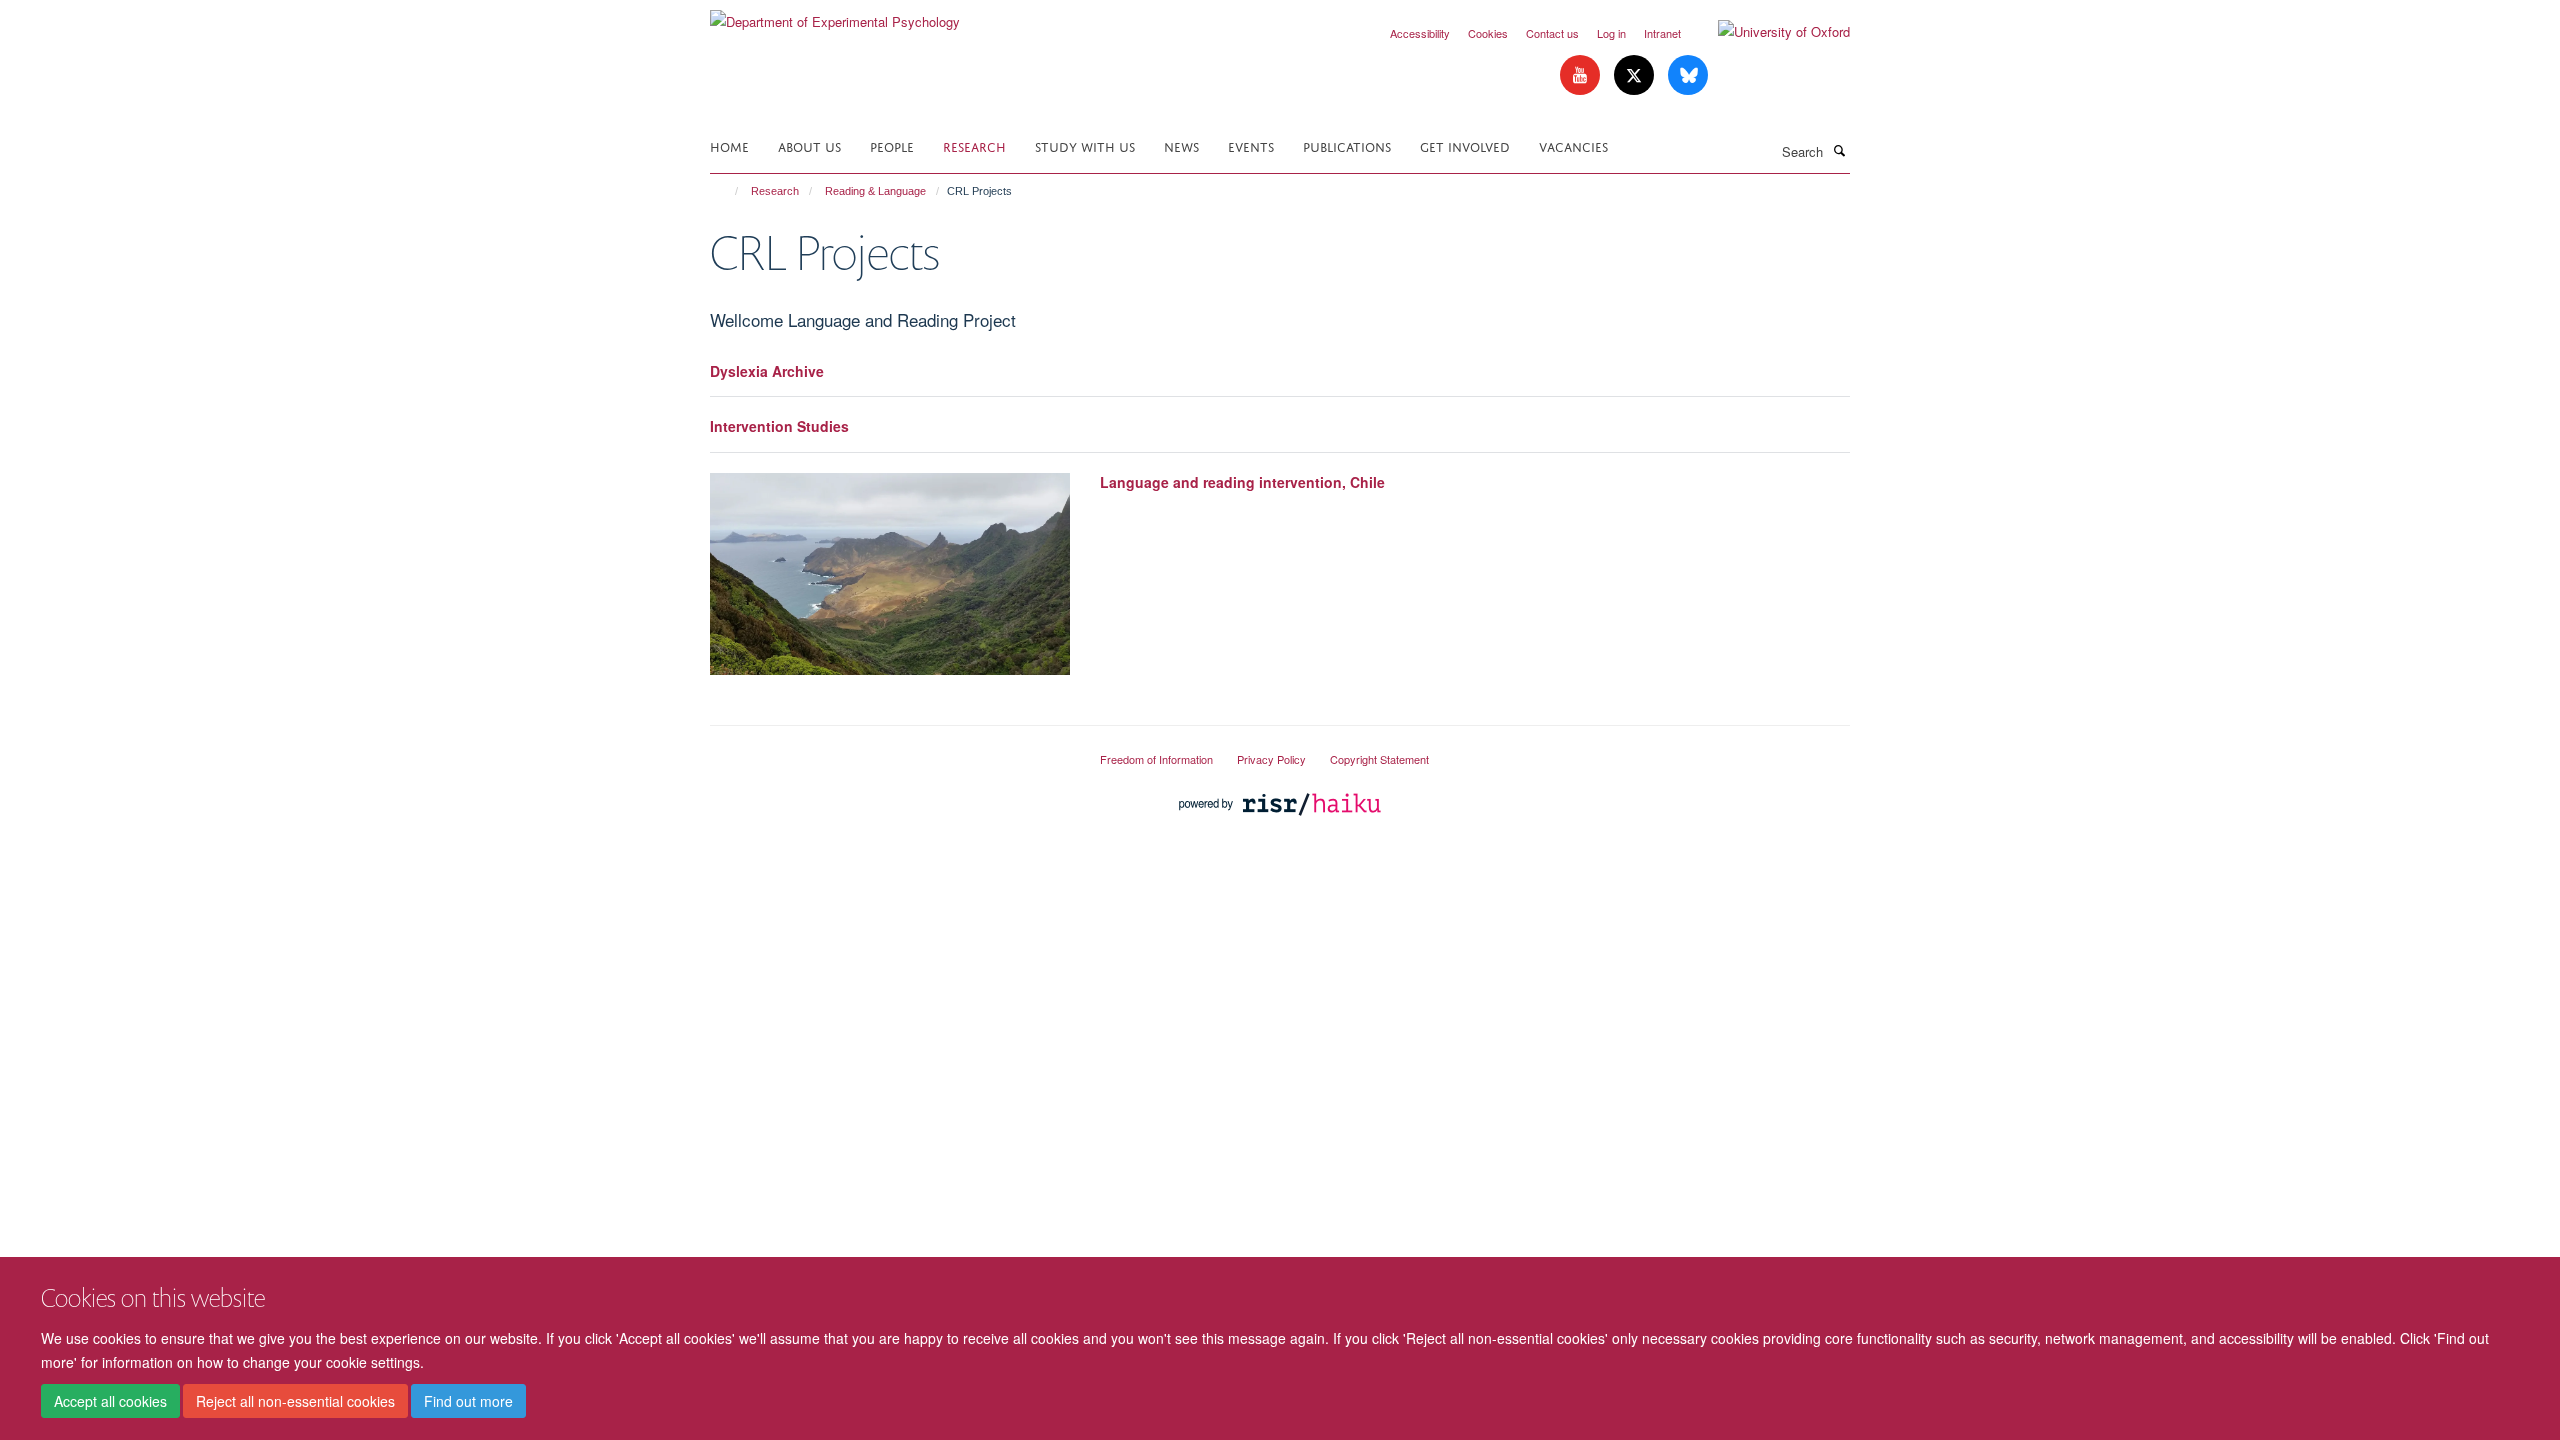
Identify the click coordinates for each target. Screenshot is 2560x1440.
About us (809, 145)
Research (974, 145)
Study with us (1085, 145)
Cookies (1488, 33)
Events (1251, 145)
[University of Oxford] (1769, 32)
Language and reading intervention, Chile (1242, 482)
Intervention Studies (779, 426)
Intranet (1662, 33)
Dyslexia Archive (767, 371)
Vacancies (1573, 145)
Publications (1347, 145)
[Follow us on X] (1636, 75)
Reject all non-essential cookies (295, 1401)
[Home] (727, 191)
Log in (1611, 33)
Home (729, 145)
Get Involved (1465, 145)
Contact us (1552, 33)
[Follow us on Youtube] (1582, 75)
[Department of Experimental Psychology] (835, 14)
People (892, 145)
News (1181, 145)
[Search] (1839, 150)
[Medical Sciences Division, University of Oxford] (890, 751)
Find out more (468, 1401)
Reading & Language (875, 191)
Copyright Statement (1379, 759)
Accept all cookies (110, 1401)
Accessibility (1420, 33)
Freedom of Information (1156, 759)
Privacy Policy (1271, 759)
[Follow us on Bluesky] (1688, 75)
